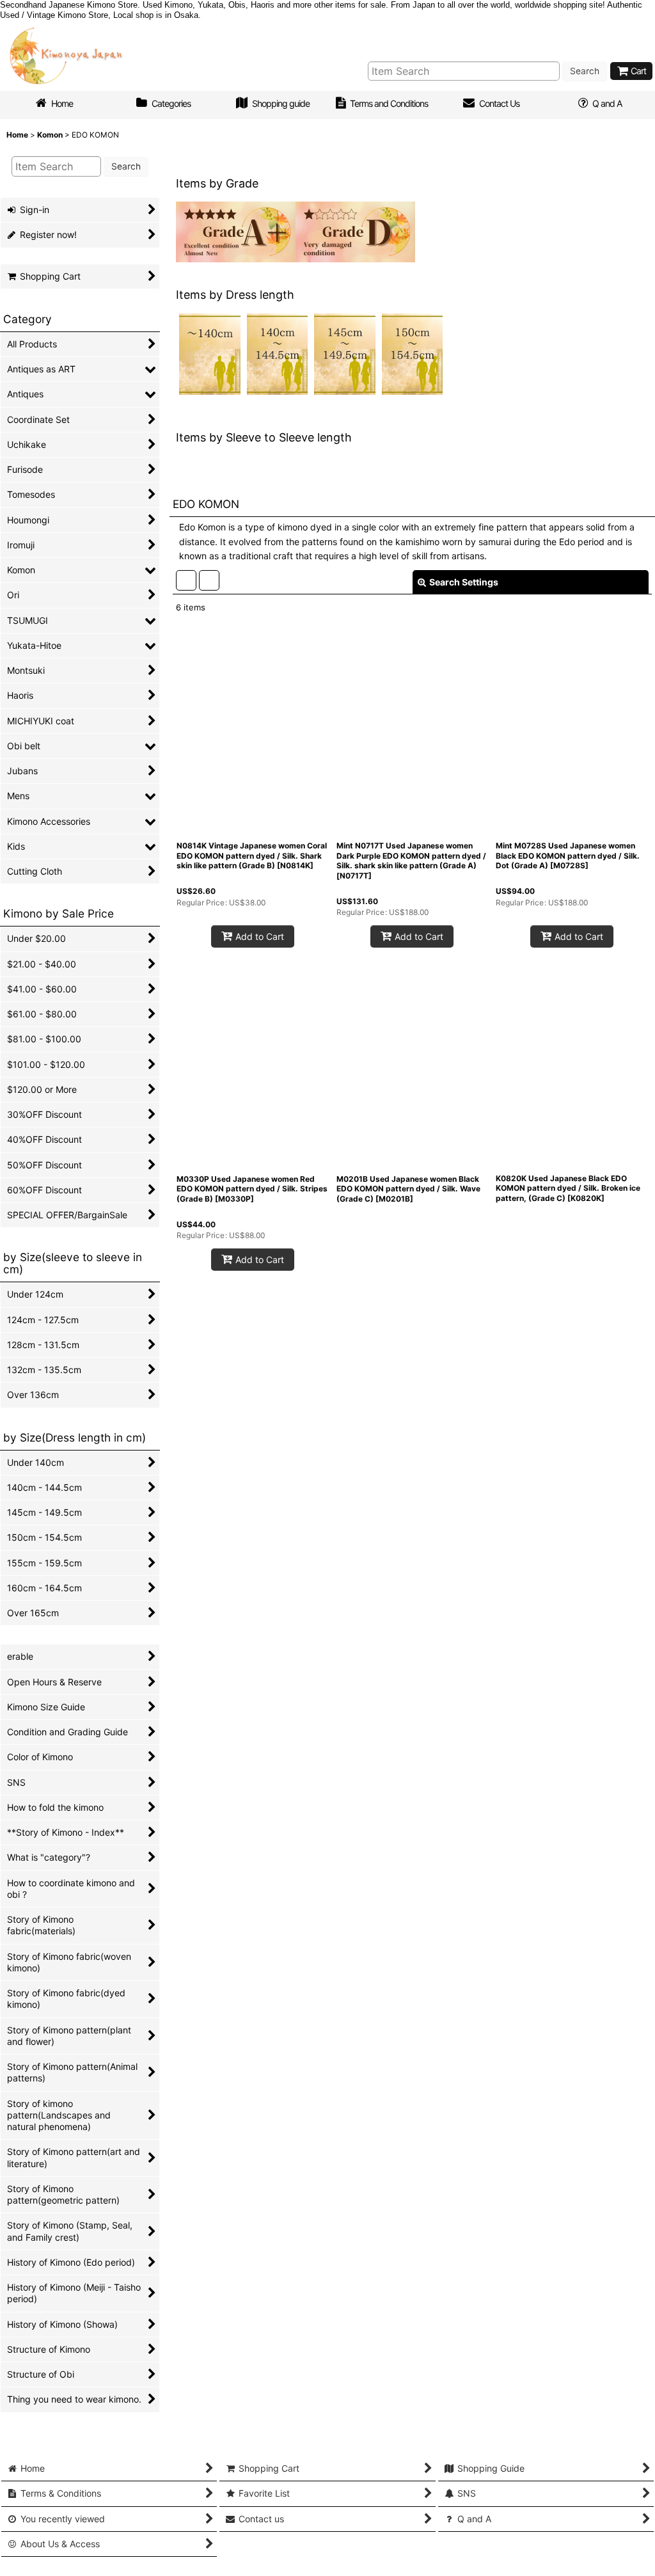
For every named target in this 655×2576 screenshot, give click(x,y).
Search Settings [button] (464, 649)
